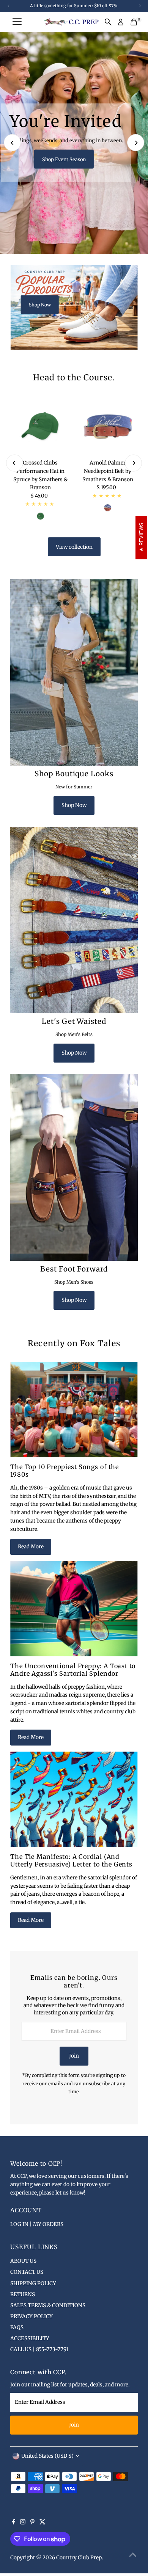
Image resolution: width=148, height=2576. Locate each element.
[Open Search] (108, 22)
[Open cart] (134, 22)
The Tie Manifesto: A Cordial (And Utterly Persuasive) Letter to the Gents (71, 1860)
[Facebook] (14, 2523)
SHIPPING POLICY (33, 2283)
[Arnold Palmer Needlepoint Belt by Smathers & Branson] (108, 426)
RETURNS (23, 2294)
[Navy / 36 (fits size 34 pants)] (108, 508)
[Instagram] (23, 2523)
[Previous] (12, 143)
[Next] (136, 143)
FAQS (17, 2327)
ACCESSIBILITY (30, 2338)
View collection (74, 547)
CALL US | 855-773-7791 (39, 2349)
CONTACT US (27, 2272)
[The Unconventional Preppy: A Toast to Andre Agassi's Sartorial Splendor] (74, 1609)
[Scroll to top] (133, 2555)
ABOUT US (23, 2261)
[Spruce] (40, 516)
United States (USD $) (47, 2456)
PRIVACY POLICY (31, 2316)
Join (74, 2056)
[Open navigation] (17, 22)
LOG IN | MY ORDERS (37, 2224)
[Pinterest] (32, 2523)
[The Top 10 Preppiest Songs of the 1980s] (74, 1410)
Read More (31, 1547)
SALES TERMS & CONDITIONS (48, 2305)
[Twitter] (43, 2523)
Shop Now (40, 304)
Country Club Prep (79, 2558)
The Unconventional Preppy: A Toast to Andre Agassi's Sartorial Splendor (73, 1670)
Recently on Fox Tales (74, 1343)
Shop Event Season (64, 159)
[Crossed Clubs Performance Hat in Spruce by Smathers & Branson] (40, 426)
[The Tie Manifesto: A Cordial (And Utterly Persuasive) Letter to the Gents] (74, 1799)
